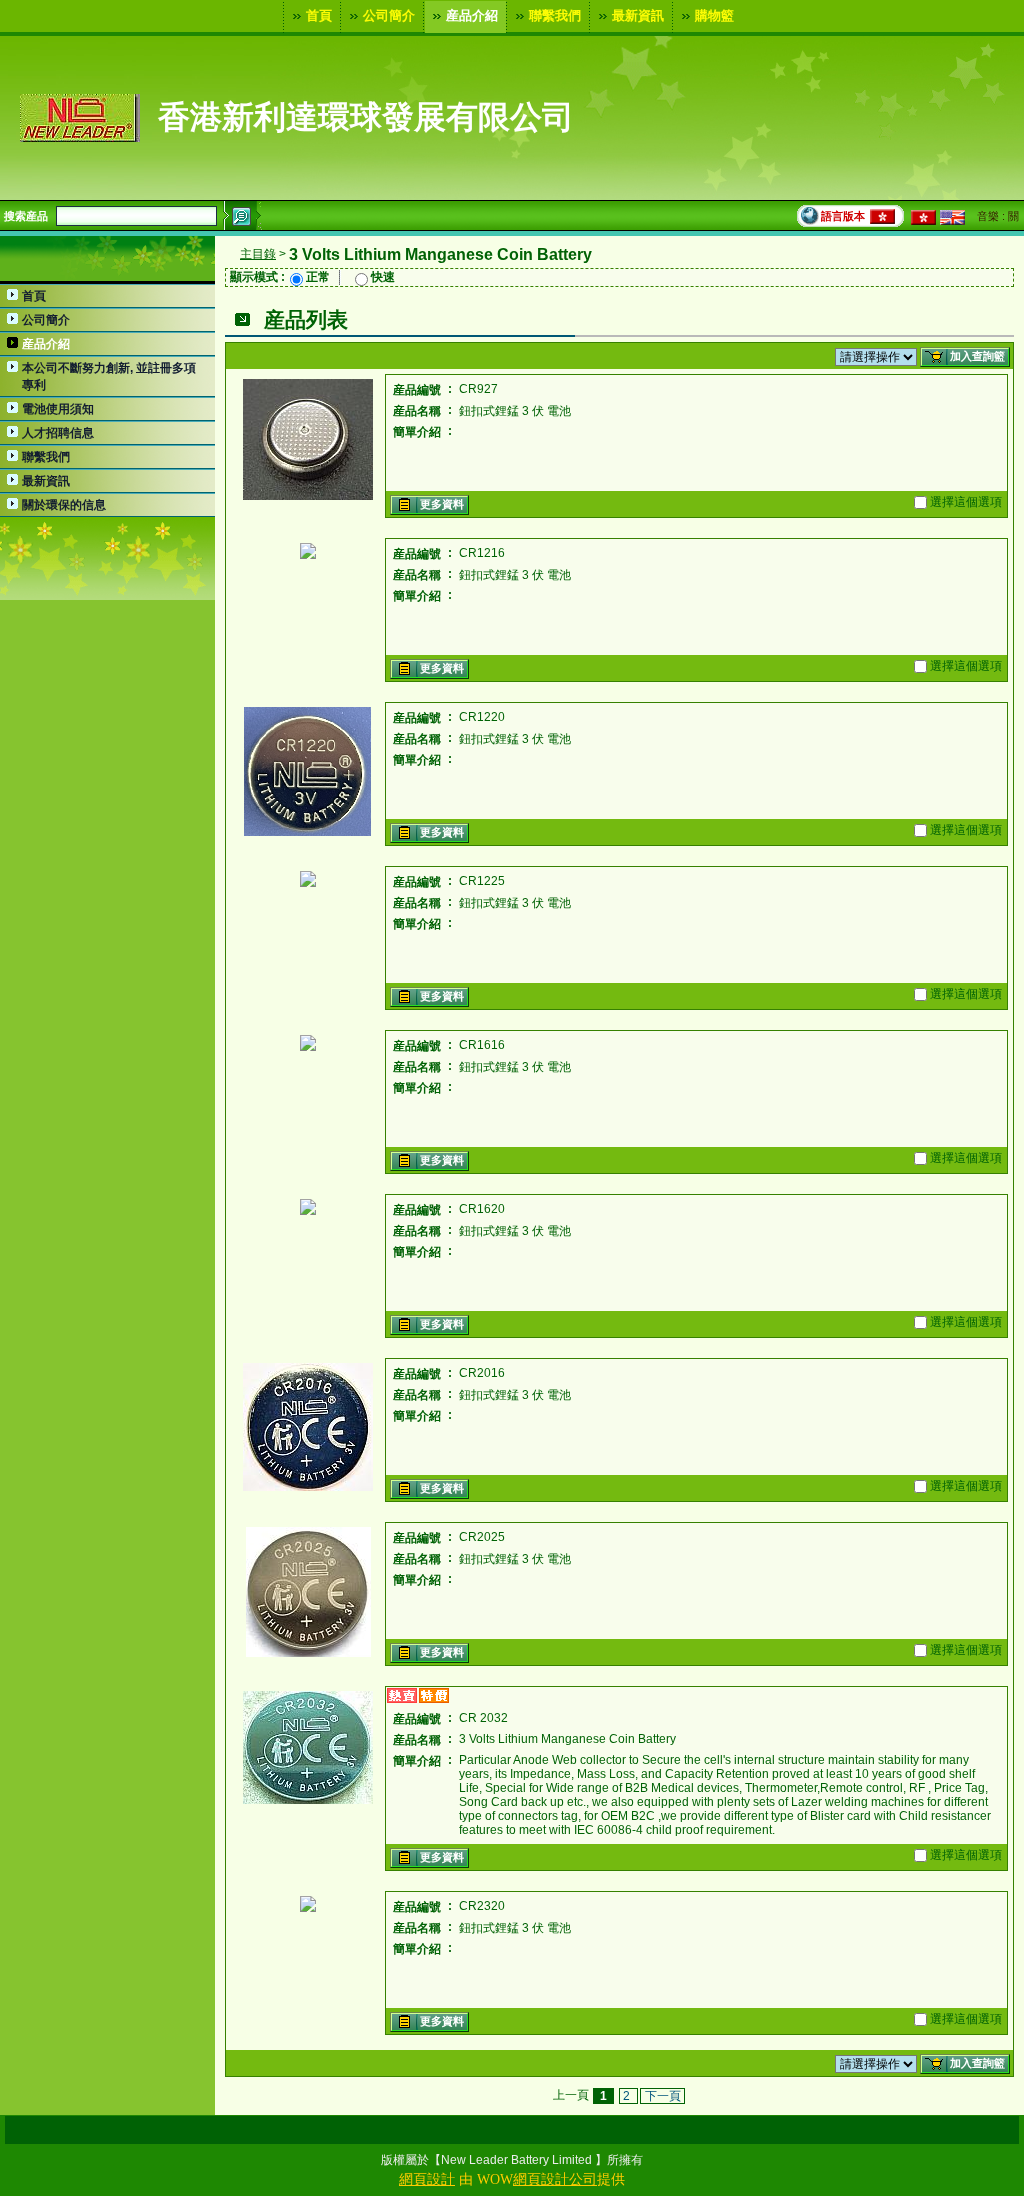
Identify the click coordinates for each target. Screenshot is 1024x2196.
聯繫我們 (555, 14)
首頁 (319, 14)
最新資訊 (638, 14)
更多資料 (442, 504)
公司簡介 (389, 14)
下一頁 (663, 2096)
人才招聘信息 (58, 433)
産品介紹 (472, 14)
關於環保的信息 (64, 505)
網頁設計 (427, 2179)
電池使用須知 (58, 409)
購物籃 (714, 14)
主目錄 (258, 254)
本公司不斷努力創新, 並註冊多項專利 (109, 376)
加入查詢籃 (977, 356)
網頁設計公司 (555, 2179)
